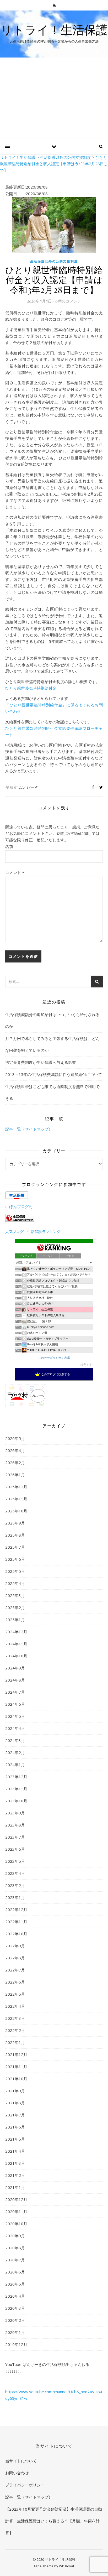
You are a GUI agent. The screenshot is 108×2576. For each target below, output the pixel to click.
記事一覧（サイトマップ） (29, 1129)
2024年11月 (16, 1644)
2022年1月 (15, 2042)
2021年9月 (15, 2091)
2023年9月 (15, 1813)
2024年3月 (15, 1740)
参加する (87, 1364)
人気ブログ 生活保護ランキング (33, 1232)
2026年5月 (15, 1438)
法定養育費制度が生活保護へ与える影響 (41, 1062)
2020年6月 (15, 2272)
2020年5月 (15, 2284)
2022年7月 (15, 1970)
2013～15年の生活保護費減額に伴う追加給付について (54, 1074)
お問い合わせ (17, 2473)
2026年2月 (15, 1463)
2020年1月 (15, 2332)
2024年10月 (16, 1656)
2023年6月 (15, 1849)
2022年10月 (16, 1934)
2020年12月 (16, 2199)
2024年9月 (15, 1668)
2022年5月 (15, 1994)
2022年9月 (15, 1946)
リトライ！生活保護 (54, 30)
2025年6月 (15, 1559)
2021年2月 (15, 2175)
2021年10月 (16, 2079)
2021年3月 (15, 2163)
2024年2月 (15, 1752)
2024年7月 (15, 1692)
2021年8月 (15, 2103)
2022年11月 (16, 1922)
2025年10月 (16, 1511)
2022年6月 (15, 1982)
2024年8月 (15, 1680)
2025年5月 (15, 1571)
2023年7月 (15, 1837)
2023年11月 (16, 1789)
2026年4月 (15, 1450)
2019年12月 (16, 2344)
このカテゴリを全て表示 (54, 1358)
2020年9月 (15, 2236)
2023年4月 (15, 1873)
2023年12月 (16, 1777)
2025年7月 (15, 1547)
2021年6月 (15, 2127)
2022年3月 (15, 2018)
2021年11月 (16, 2067)
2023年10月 (16, 1801)
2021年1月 (15, 2187)
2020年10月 (16, 2224)
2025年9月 (15, 1523)
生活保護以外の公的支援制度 (54, 261)
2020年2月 (15, 2320)
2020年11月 (16, 2211)
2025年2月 (15, 1607)
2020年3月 (15, 2308)
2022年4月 (15, 2006)
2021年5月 (15, 2139)
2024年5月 (15, 1716)
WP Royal (66, 2566)
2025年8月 (15, 1535)
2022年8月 (15, 1958)
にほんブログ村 (19, 1206)
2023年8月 (15, 1825)
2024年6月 (15, 1704)
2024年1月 (15, 1765)
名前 (9, 846)
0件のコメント (68, 301)
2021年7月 (15, 2115)
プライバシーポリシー (25, 2485)
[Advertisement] (54, 98)
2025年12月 (16, 1487)
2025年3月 (15, 1595)
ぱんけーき (29, 787)
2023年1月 (15, 1897)
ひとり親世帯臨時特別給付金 (31, 688)
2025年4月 (15, 1583)
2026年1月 (15, 1475)
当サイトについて (21, 2461)
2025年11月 (16, 1499)
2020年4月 (15, 2296)
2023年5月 (15, 1861)
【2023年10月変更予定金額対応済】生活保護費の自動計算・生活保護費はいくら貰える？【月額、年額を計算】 (54, 2521)
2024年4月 (15, 1728)
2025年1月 (15, 1620)
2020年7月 (15, 2260)
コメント (15, 872)
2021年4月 (15, 2151)
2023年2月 (15, 1885)
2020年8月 (15, 2248)
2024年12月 (16, 1632)
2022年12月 (16, 1909)
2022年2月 (15, 2030)
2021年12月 (16, 2054)
